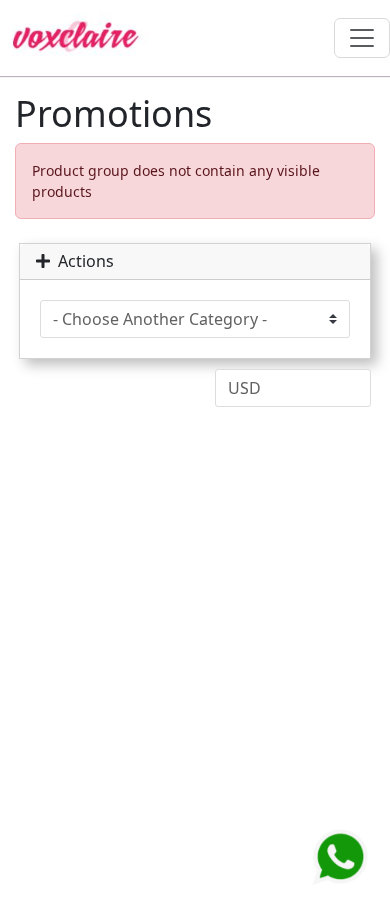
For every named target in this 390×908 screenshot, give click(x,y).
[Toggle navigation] (362, 38)
